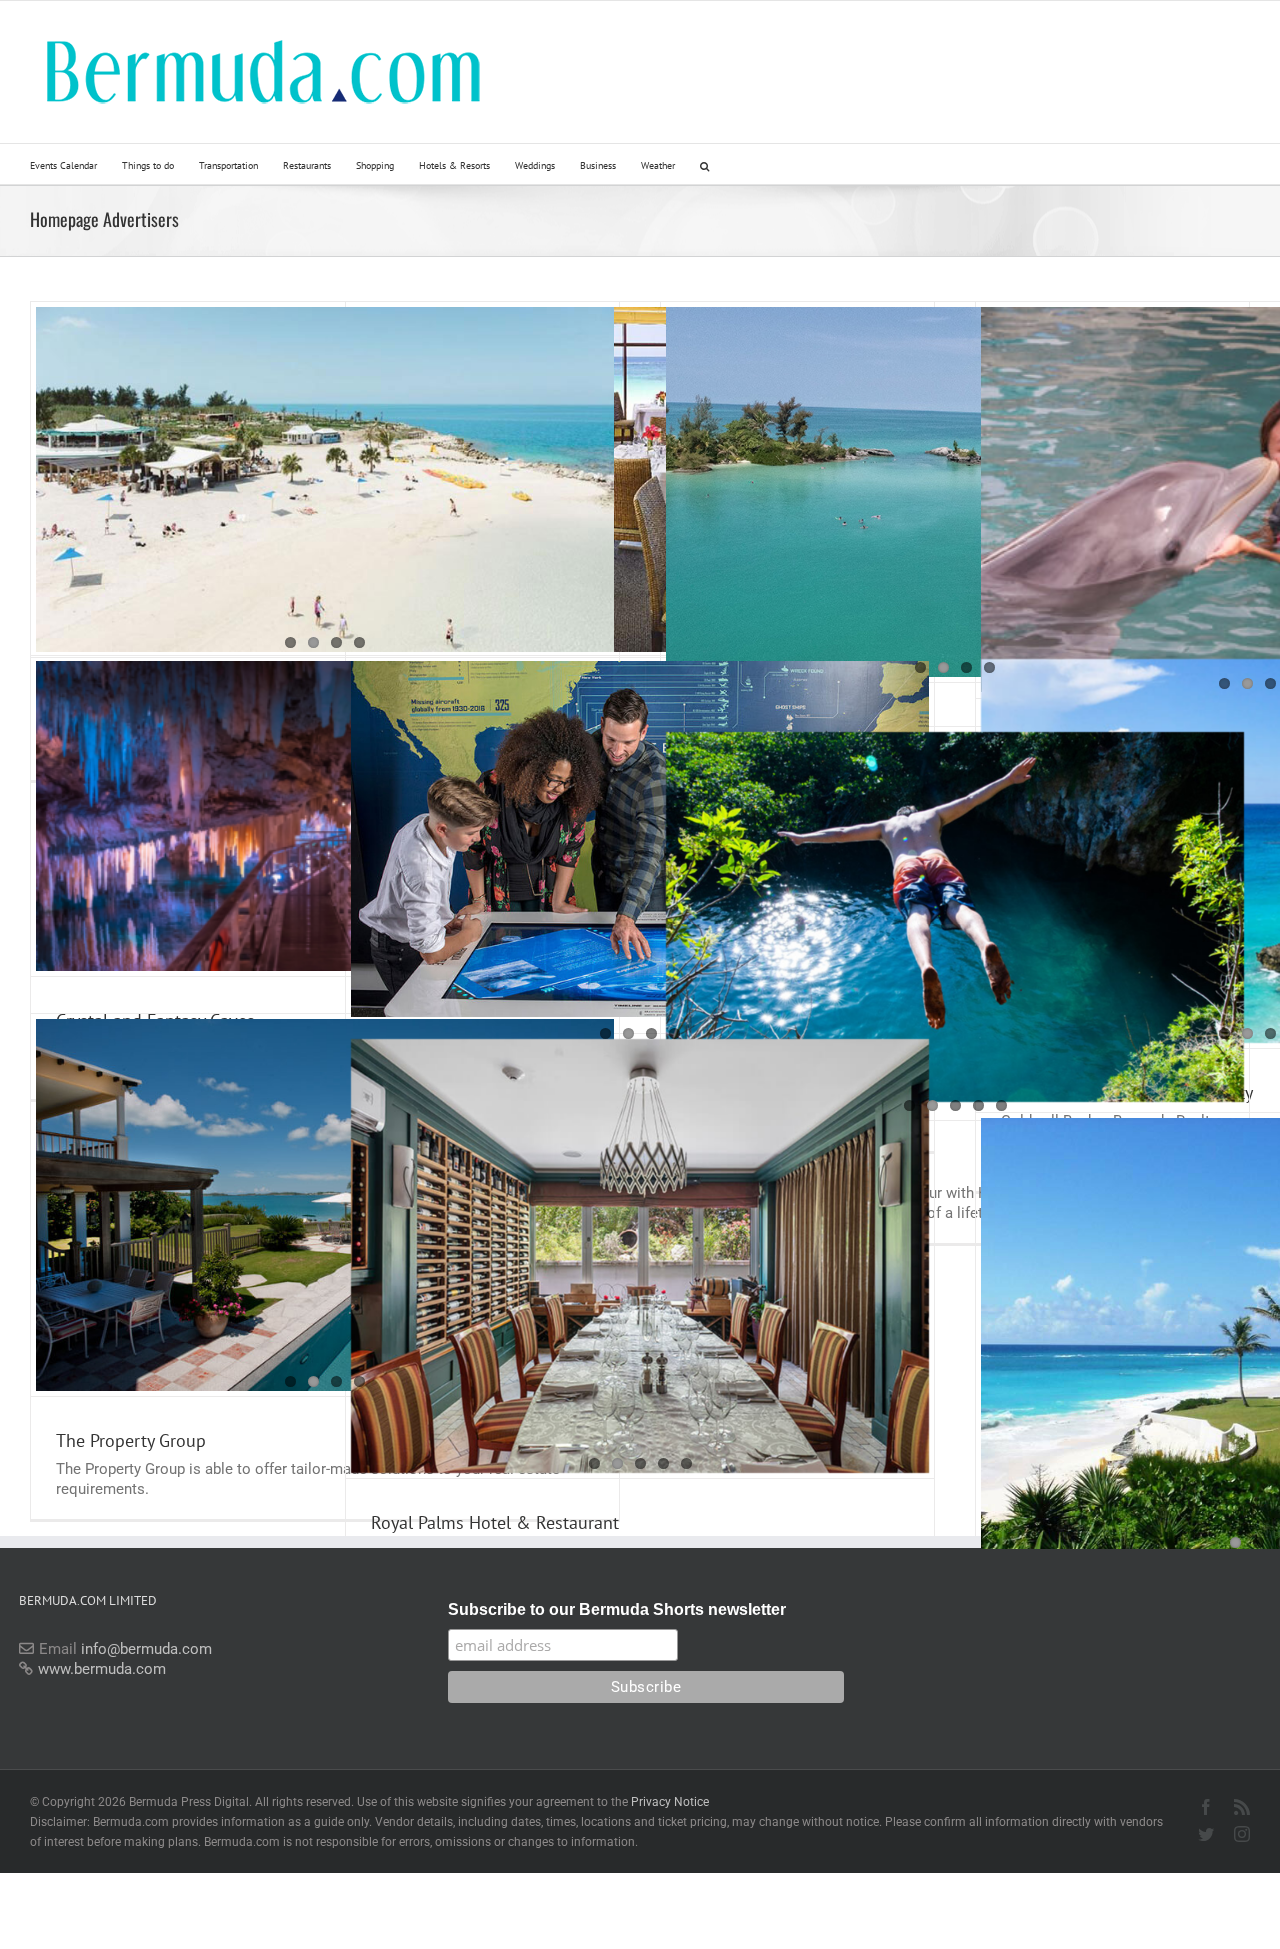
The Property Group (131, 1440)
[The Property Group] (325, 1205)
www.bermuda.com (102, 1669)
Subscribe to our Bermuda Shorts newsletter (617, 1609)
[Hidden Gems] (955, 917)
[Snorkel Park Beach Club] (325, 479)
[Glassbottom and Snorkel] (955, 492)
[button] (704, 164)
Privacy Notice (670, 1802)
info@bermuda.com (146, 1649)
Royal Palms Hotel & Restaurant (495, 1522)
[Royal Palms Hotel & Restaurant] (640, 1256)
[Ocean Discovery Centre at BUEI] (640, 839)
